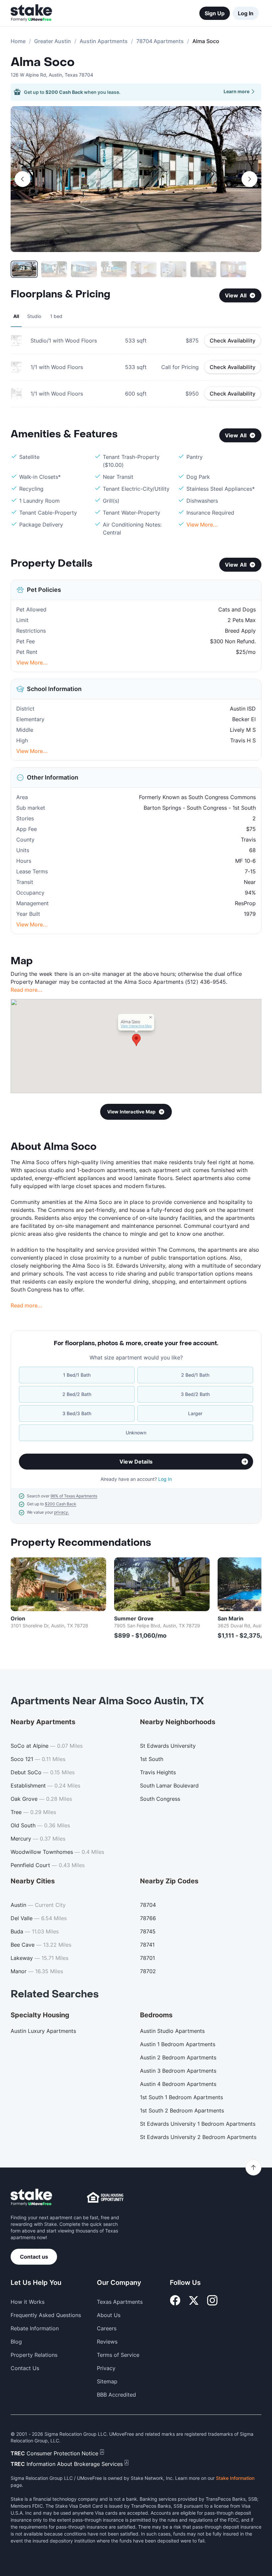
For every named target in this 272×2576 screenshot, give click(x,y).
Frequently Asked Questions (46, 2315)
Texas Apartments (120, 2302)
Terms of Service (118, 2355)
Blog (16, 2342)
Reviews (107, 2342)
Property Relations (34, 2355)
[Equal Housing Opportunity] (105, 2197)
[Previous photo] (23, 179)
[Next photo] (249, 179)
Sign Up (215, 13)
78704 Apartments (160, 41)
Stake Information (235, 2478)
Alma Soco (43, 62)
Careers (107, 2328)
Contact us (34, 2257)
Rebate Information (35, 2328)
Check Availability (233, 341)
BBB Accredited (116, 2395)
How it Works (28, 2302)
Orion (18, 1618)
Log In (246, 13)
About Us (109, 2315)
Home (18, 41)
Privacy (106, 2368)
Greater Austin (53, 41)
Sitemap (107, 2381)
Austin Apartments (104, 41)
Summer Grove (134, 1618)
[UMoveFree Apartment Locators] (31, 2198)
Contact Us (25, 2368)
